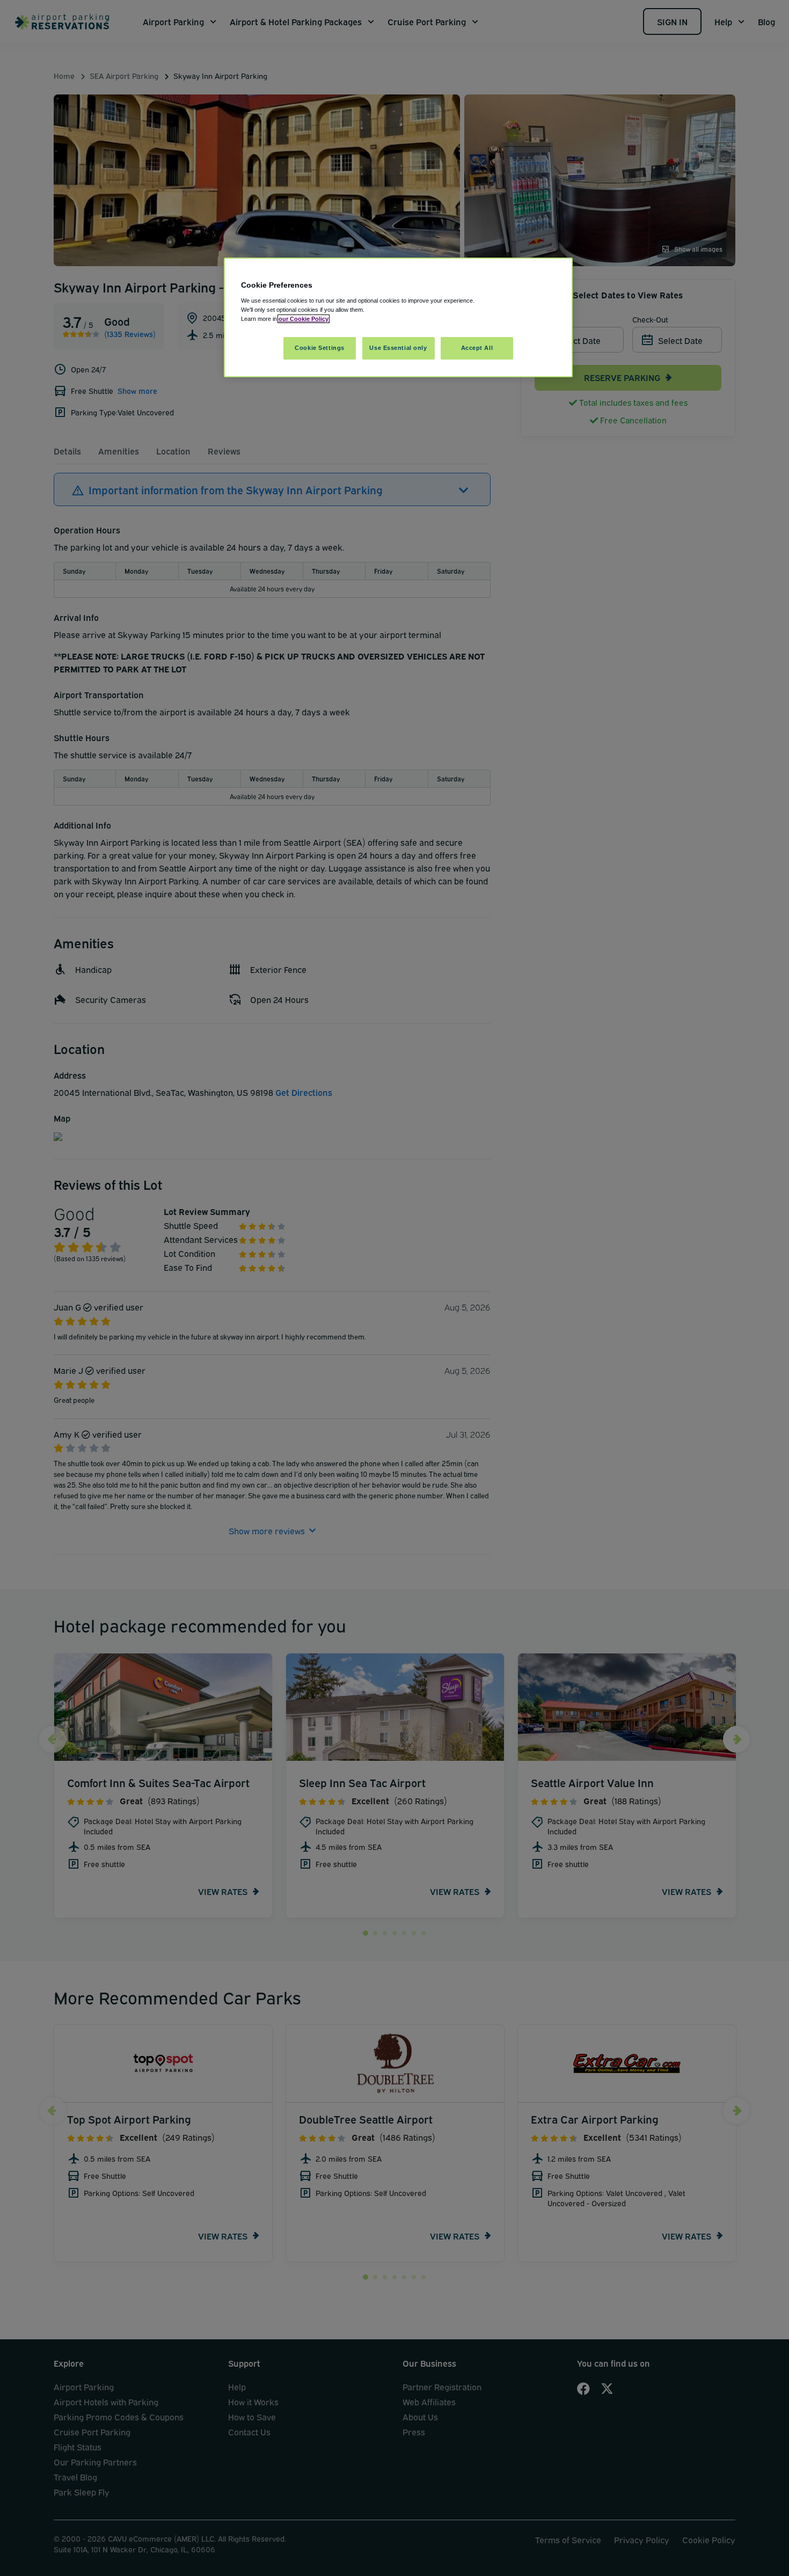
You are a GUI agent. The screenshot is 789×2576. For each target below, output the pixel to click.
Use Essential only (398, 348)
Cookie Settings (320, 348)
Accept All (477, 348)
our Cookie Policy (304, 319)
